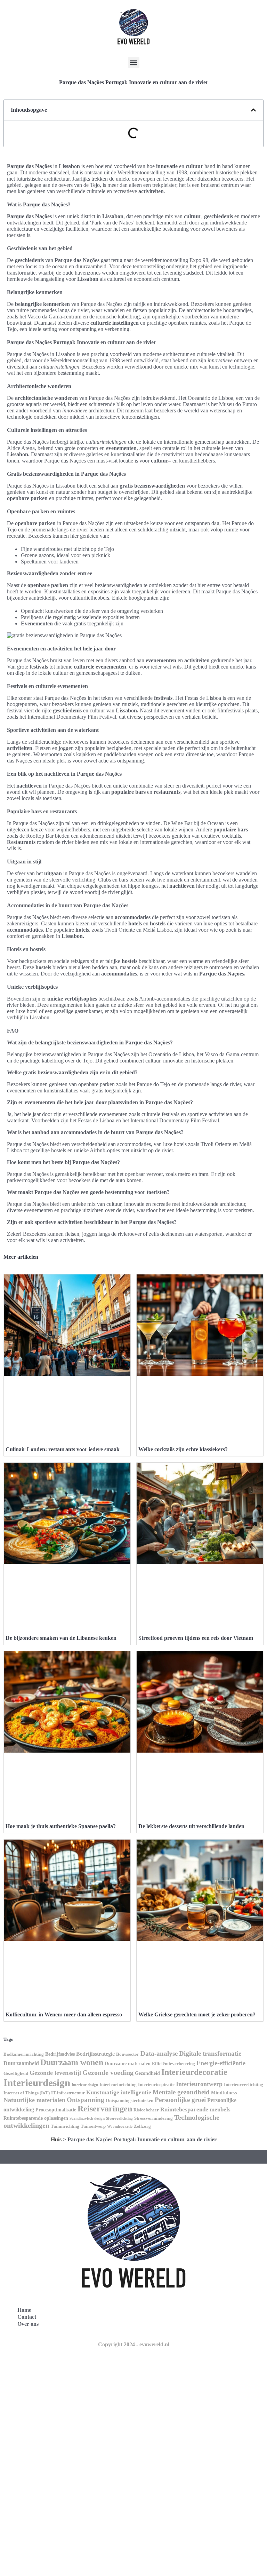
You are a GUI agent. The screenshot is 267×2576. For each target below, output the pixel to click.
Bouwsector (128, 2054)
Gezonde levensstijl (55, 2073)
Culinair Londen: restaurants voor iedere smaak (63, 1449)
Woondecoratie (120, 2127)
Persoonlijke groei (180, 2100)
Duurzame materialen (128, 2063)
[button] (134, 62)
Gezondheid (147, 2073)
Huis (56, 2139)
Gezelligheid (16, 2073)
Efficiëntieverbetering (173, 2064)
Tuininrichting (65, 2126)
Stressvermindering (153, 2118)
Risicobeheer (146, 2110)
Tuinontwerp (93, 2126)
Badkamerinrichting (24, 2054)
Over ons (28, 2324)
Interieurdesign (37, 2083)
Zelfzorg (142, 2126)
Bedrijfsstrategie (95, 2054)
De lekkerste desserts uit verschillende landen (191, 1826)
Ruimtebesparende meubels (195, 2109)
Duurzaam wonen (72, 2062)
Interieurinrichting (118, 2085)
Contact (27, 2317)
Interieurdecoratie (194, 2072)
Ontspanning (86, 2100)
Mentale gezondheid (181, 2092)
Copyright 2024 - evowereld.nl (134, 2344)
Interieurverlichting (244, 2085)
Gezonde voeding (108, 2072)
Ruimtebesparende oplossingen (36, 2118)
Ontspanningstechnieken (130, 2101)
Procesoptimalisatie (56, 2110)
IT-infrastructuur (68, 2093)
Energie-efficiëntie (221, 2063)
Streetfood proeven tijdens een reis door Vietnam (196, 1638)
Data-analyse (159, 2053)
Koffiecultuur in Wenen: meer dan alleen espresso (64, 2014)
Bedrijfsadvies (60, 2054)
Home (24, 2310)
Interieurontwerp (199, 2084)
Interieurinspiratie (156, 2085)
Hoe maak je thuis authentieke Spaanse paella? (61, 1826)
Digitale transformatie (210, 2053)
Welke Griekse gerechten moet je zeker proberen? (197, 2014)
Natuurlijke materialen (34, 2100)
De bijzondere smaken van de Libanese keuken (61, 1638)
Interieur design (85, 2085)
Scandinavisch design (87, 2119)
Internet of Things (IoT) (27, 2093)
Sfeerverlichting (119, 2119)
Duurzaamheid (21, 2063)
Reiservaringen (105, 2108)
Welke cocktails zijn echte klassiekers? (183, 1449)
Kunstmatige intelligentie (119, 2092)
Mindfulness (224, 2093)
